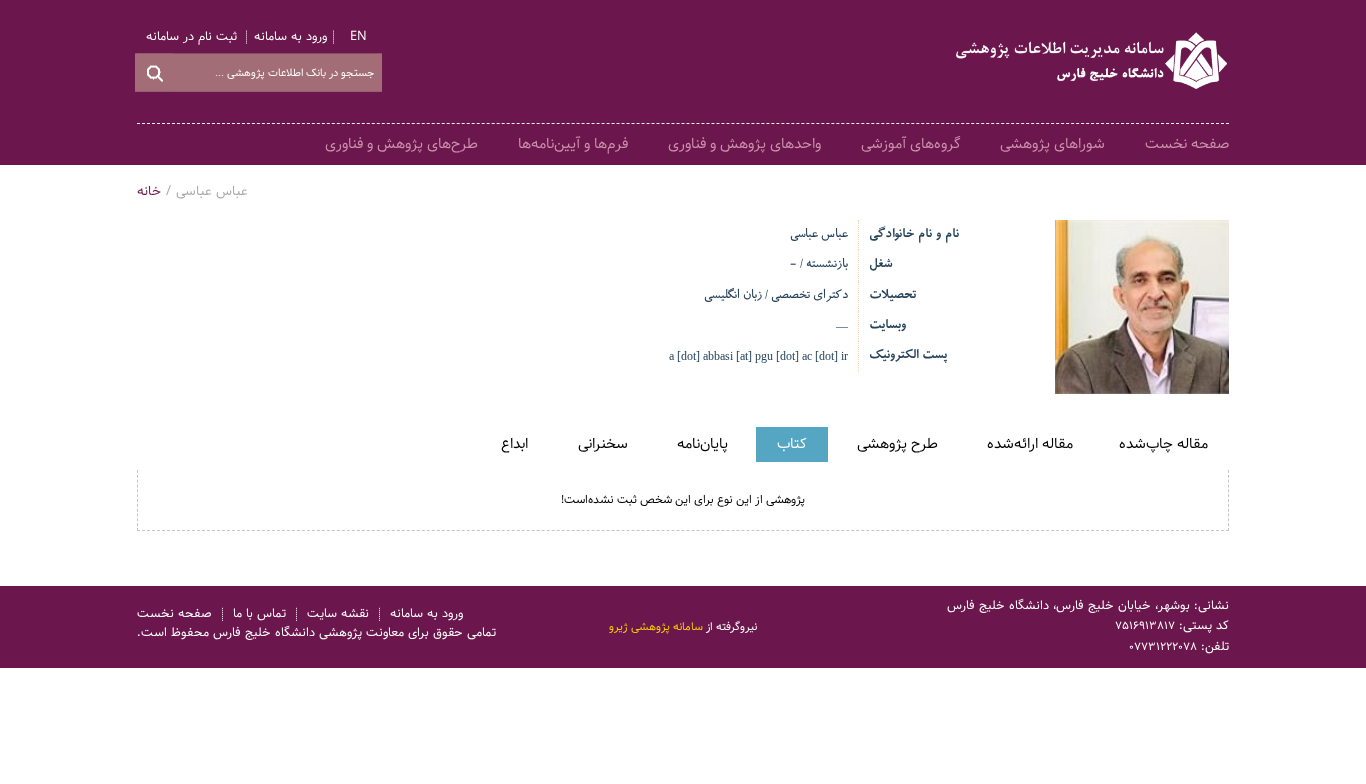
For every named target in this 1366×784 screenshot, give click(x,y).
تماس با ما (259, 614)
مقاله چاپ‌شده (1163, 444)
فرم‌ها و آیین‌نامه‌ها (573, 144)
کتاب (792, 444)
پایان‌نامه (702, 444)
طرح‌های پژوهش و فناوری (401, 144)
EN (358, 37)
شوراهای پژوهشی (1052, 144)
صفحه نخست (1187, 144)
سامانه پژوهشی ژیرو (656, 626)
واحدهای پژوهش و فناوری (744, 144)
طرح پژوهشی (897, 444)
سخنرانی (603, 444)
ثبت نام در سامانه (191, 37)
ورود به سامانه (290, 37)
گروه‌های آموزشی (910, 144)
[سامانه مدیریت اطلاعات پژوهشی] (1092, 61)
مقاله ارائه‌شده (1030, 444)
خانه (149, 191)
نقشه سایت (338, 614)
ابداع (514, 444)
